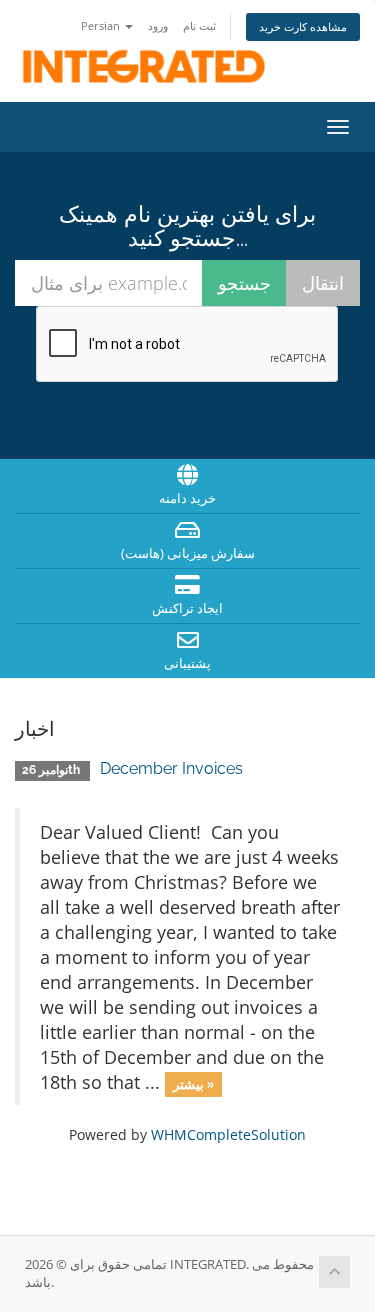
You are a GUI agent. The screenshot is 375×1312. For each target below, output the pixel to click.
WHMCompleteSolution (228, 1134)
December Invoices (171, 768)
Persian (102, 25)
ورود (158, 25)
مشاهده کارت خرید (303, 26)
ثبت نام (199, 25)
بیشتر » (193, 1084)
